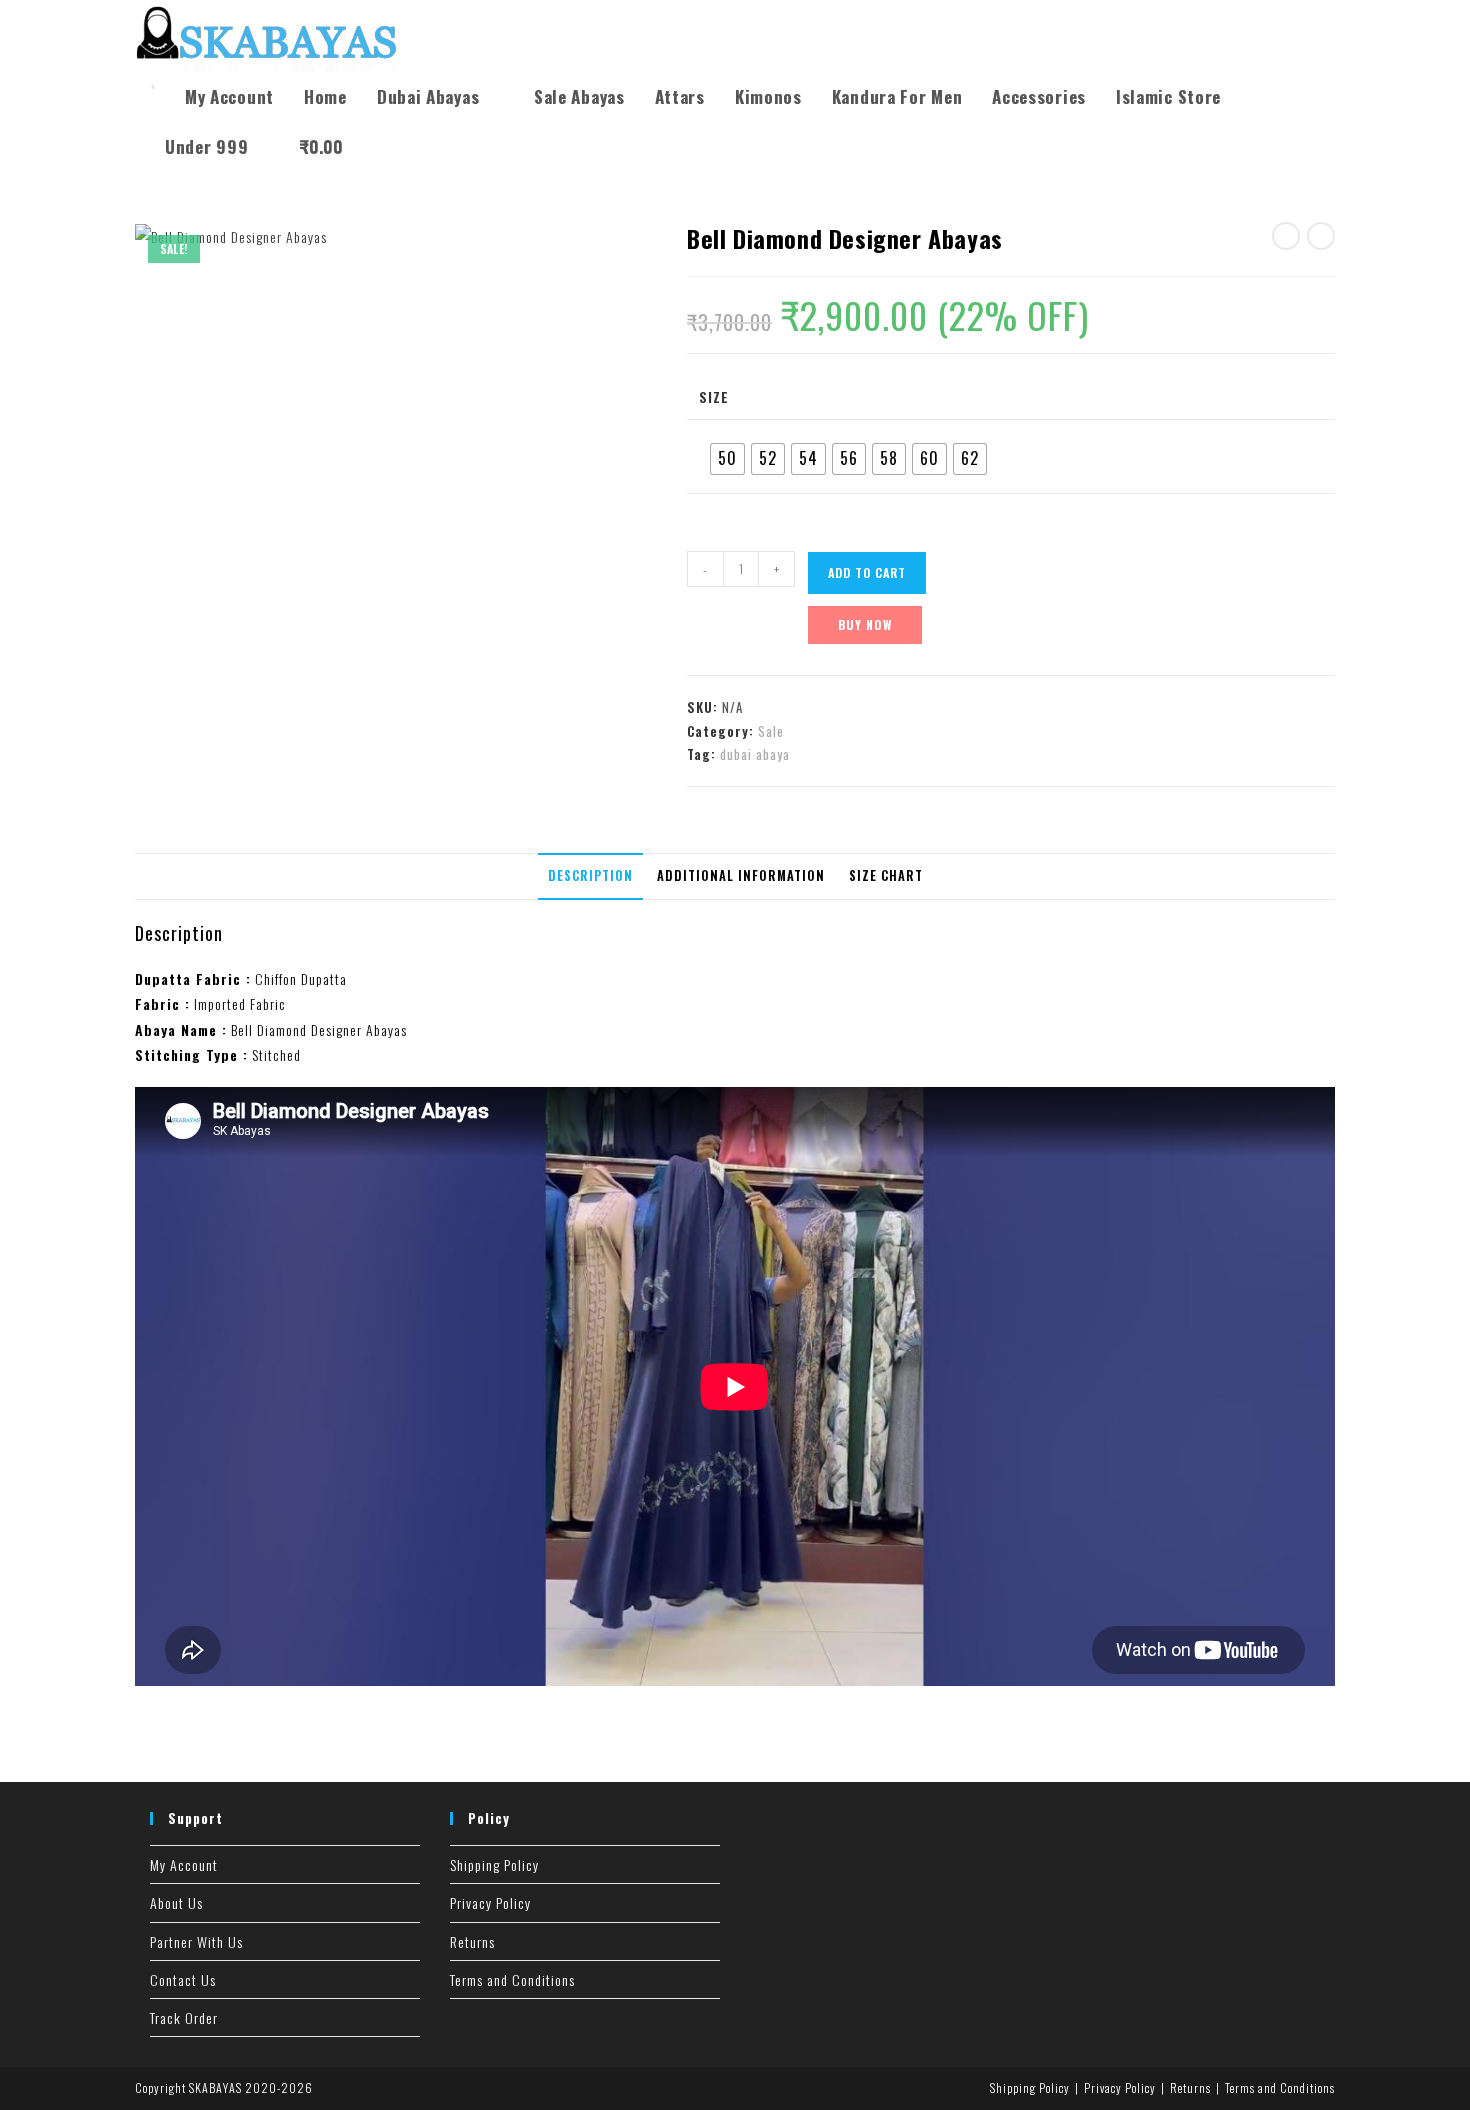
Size (714, 396)
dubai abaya (755, 754)
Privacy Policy (490, 1902)
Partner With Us (196, 1941)
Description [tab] (590, 875)
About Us (176, 1902)
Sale (771, 731)
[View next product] (1321, 236)
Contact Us (183, 1979)
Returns (472, 1941)
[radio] (727, 459)
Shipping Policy (494, 1864)
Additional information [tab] (741, 875)
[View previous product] (1286, 236)
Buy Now (865, 624)
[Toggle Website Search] (379, 147)
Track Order (184, 2017)
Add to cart (867, 572)
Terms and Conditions (512, 1979)
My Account (184, 1864)
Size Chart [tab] (886, 875)
